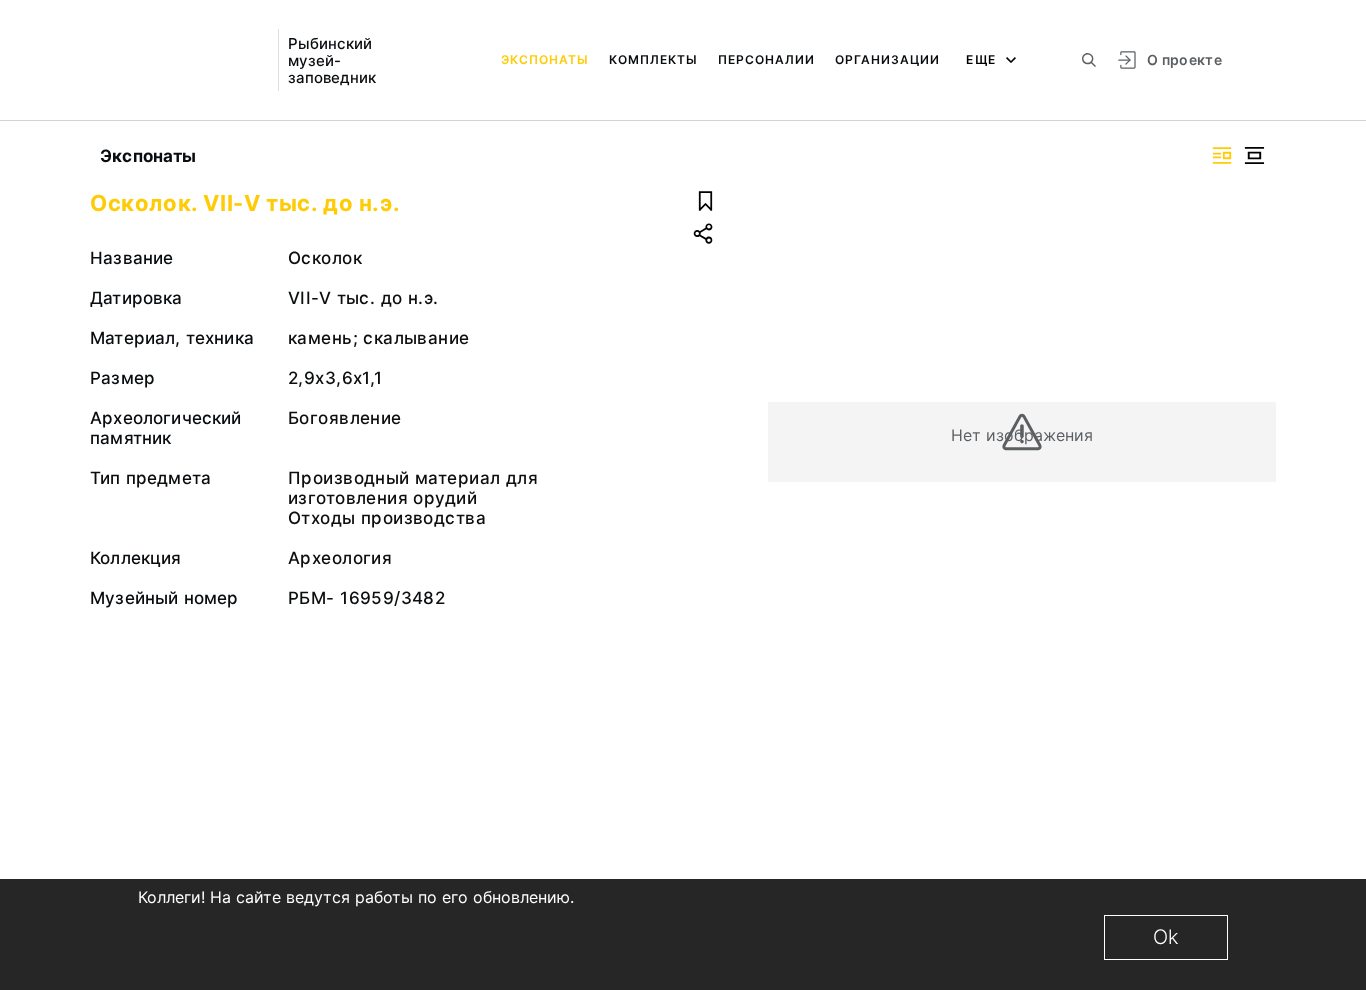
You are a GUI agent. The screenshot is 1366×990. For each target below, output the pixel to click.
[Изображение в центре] (1254, 155)
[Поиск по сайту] (1089, 60)
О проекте (1184, 59)
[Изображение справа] (1222, 155)
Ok (1166, 937)
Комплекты (653, 59)
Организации (887, 59)
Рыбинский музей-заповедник (332, 60)
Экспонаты (545, 59)
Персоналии (766, 59)
